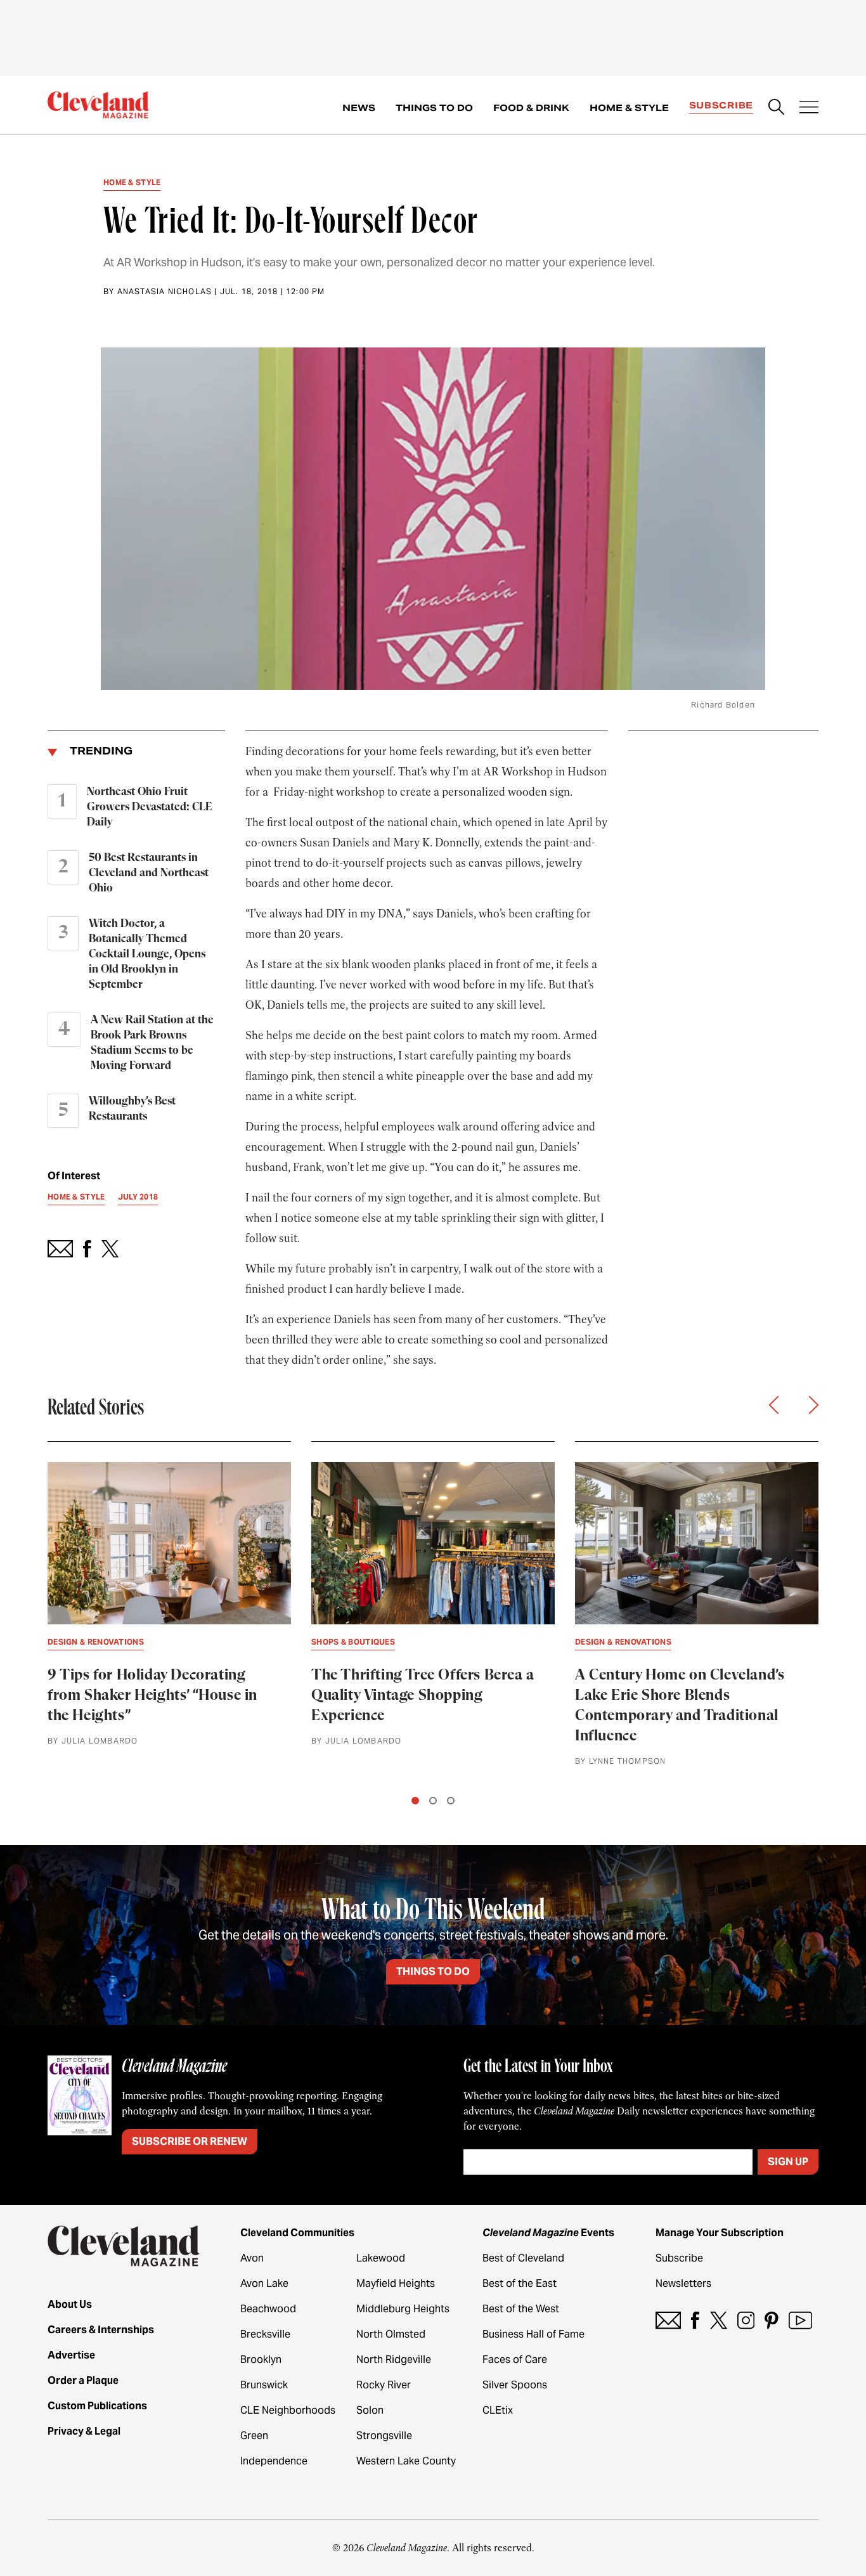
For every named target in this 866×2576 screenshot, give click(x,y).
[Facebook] (695, 2320)
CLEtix (498, 2410)
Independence (274, 2461)
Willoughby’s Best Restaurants (132, 1109)
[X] (719, 2320)
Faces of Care (515, 2359)
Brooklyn (261, 2359)
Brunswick (264, 2385)
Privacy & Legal (84, 2431)
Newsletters (683, 2283)
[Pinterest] (772, 2320)
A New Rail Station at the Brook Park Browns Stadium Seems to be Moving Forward (152, 1043)
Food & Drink (531, 108)
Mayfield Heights (396, 2283)
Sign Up (788, 2162)
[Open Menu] (809, 108)
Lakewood (381, 2258)
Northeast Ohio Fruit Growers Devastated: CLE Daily (149, 807)
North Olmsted (391, 2334)
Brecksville (265, 2334)
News (359, 108)
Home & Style (629, 108)
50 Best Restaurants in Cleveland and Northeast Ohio (149, 873)
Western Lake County (406, 2461)
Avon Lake (264, 2283)
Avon (252, 2258)
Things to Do (434, 108)
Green (254, 2436)
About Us (70, 2304)
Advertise (71, 2355)
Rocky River (384, 2385)
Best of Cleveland (523, 2258)
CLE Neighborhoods (288, 2410)
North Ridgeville (394, 2359)
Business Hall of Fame (533, 2334)
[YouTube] (800, 2320)
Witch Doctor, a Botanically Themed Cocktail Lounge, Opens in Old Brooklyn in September (147, 954)
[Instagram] (746, 2320)
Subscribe (721, 105)
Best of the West (521, 2309)
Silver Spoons (515, 2385)
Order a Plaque (83, 2380)
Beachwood (268, 2309)
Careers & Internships (101, 2330)
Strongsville (384, 2436)
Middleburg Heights (403, 2309)
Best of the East (520, 2283)
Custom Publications (97, 2406)
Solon (370, 2410)
